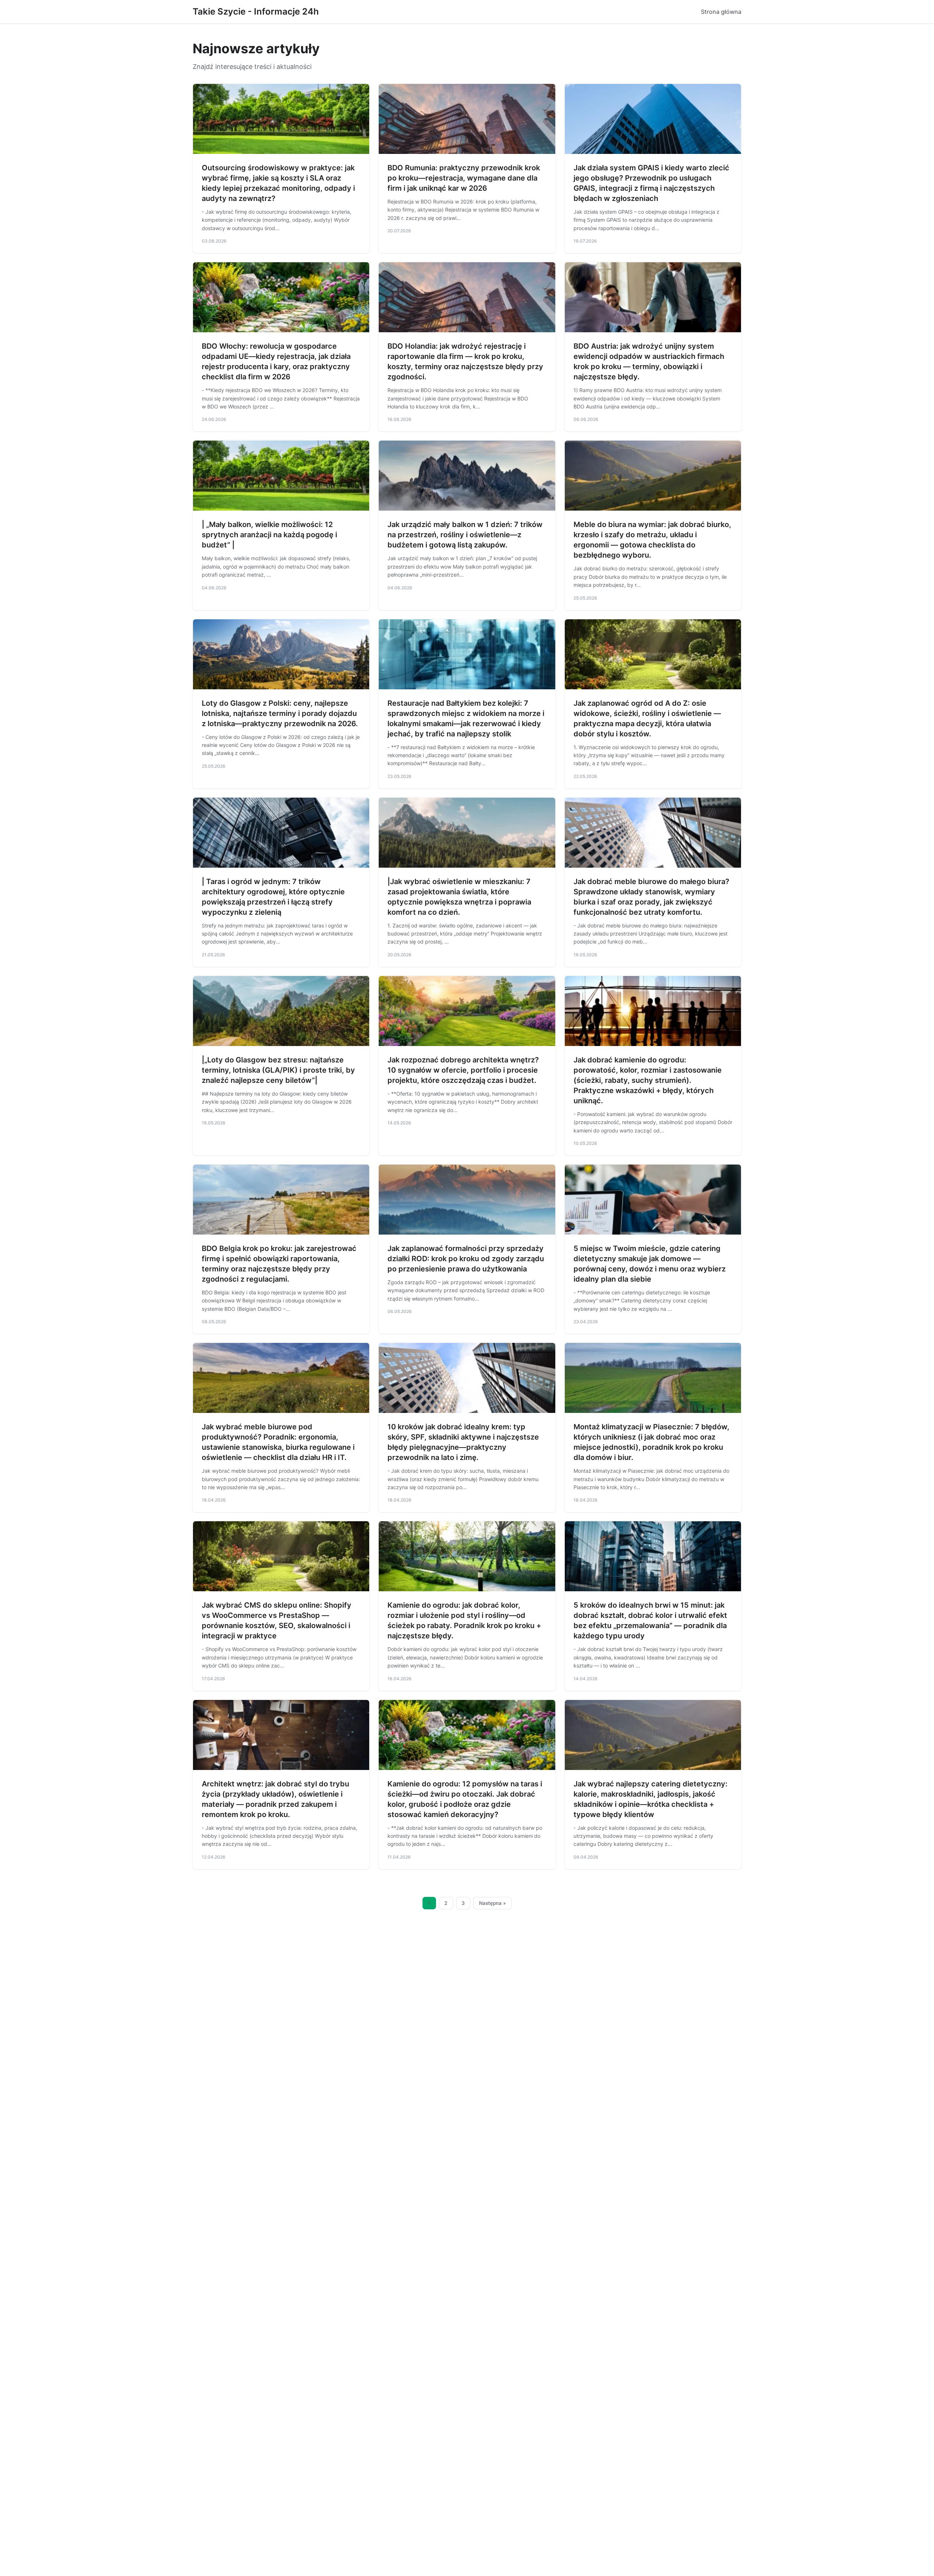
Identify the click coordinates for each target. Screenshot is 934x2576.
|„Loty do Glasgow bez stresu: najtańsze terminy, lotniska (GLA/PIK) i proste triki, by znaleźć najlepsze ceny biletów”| (278, 1070)
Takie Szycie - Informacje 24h (256, 11)
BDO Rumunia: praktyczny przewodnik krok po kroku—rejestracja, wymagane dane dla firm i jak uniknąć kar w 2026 (464, 178)
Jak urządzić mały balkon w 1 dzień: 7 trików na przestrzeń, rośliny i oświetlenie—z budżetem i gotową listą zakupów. (465, 535)
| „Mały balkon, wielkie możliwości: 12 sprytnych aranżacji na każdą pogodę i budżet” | (269, 535)
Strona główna (721, 12)
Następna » (493, 1903)
